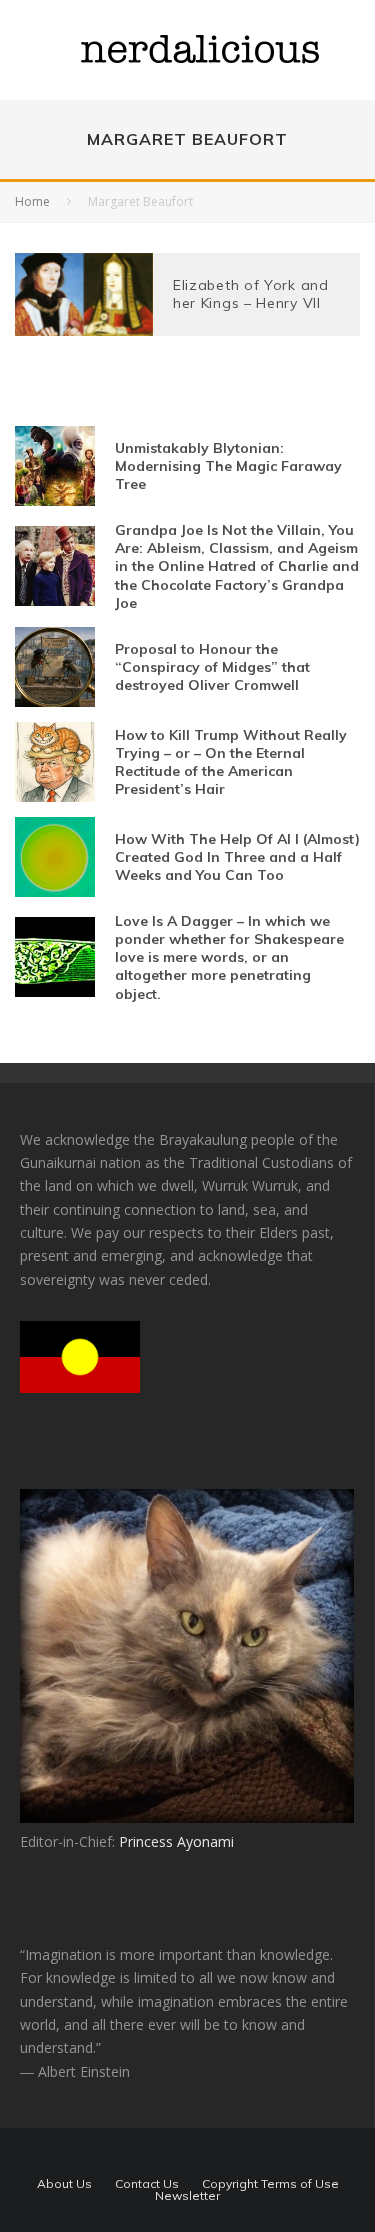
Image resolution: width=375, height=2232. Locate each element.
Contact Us (147, 2184)
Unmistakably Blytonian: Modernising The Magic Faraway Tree (228, 466)
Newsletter (187, 2196)
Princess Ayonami (176, 1841)
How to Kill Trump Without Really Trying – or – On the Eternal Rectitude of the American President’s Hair (231, 762)
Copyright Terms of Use (270, 2184)
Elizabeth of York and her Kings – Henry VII (251, 294)
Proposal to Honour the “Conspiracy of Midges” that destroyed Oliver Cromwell (212, 667)
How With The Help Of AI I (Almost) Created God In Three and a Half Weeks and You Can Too (237, 857)
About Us (64, 2184)
